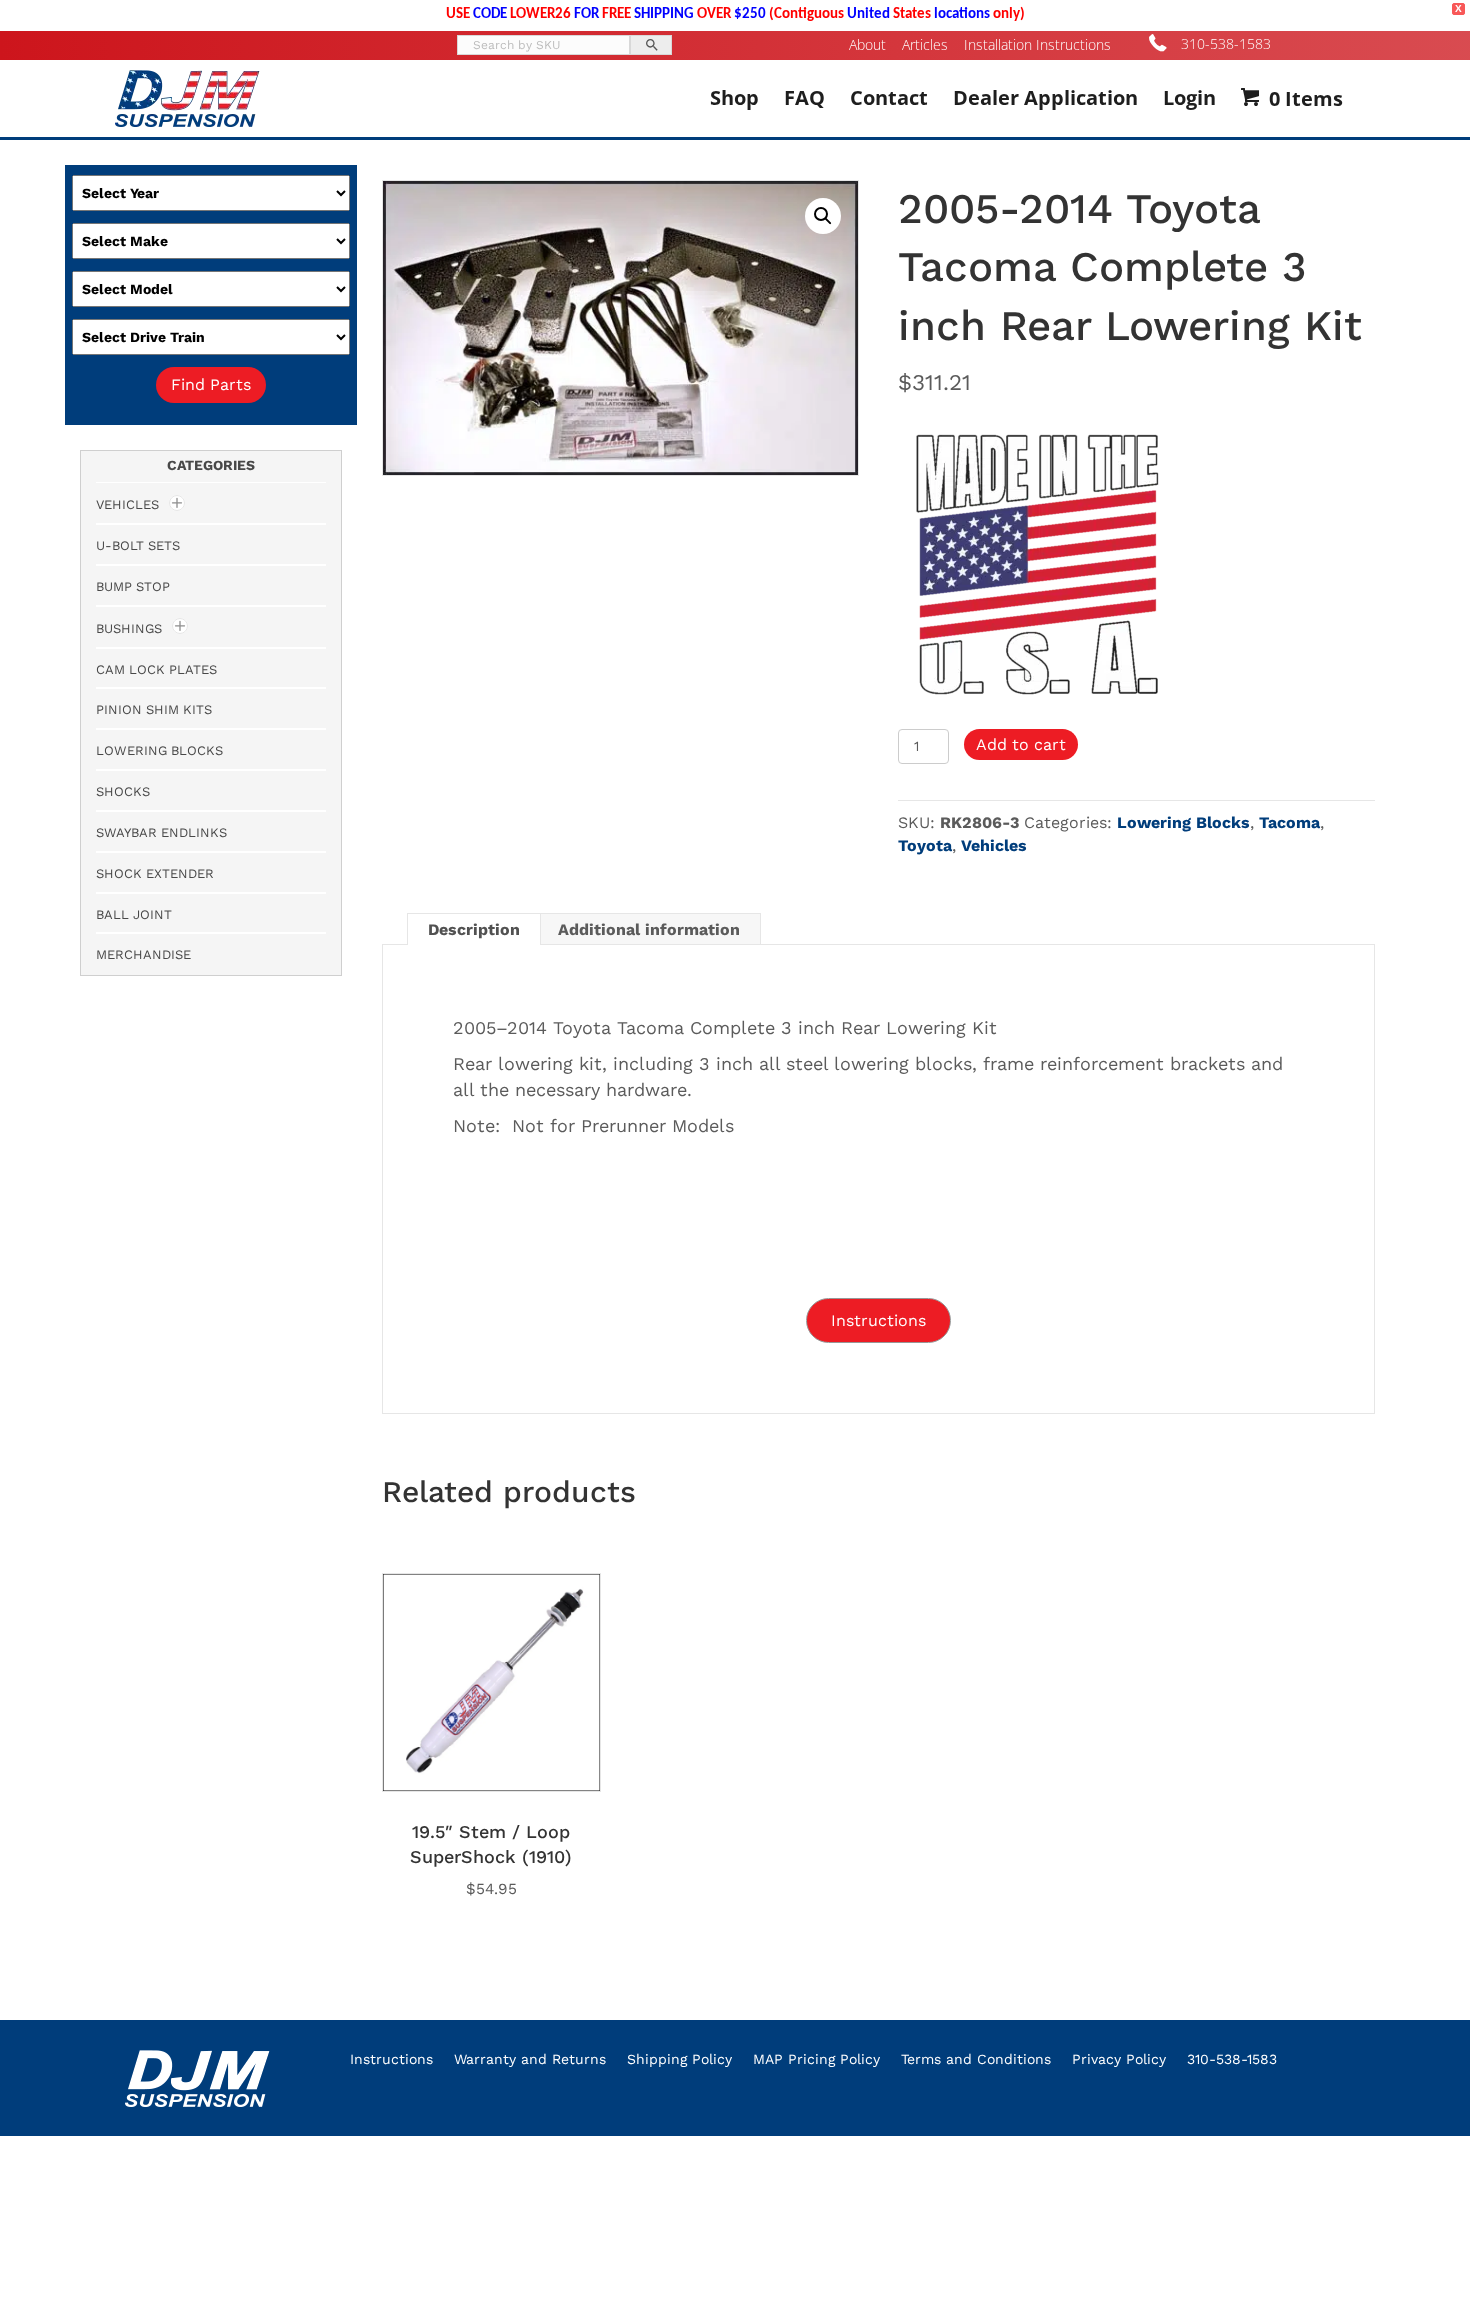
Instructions (391, 2059)
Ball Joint (134, 914)
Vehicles (994, 845)
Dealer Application (1045, 97)
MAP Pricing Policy (816, 2059)
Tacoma (1289, 822)
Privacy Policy (1119, 2059)
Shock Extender (155, 873)
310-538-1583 (1226, 43)
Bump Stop (133, 586)
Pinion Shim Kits (154, 709)
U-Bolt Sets (138, 545)
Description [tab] (474, 929)
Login (1189, 97)
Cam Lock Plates (156, 669)
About (867, 45)
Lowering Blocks (1183, 822)
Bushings (129, 628)
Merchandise (143, 954)
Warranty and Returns (530, 2059)
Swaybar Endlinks (161, 832)
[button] (823, 216)
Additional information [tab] (649, 929)
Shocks (123, 791)
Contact (889, 97)
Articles (925, 45)
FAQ (804, 97)
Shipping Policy (679, 2059)
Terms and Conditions (976, 2059)
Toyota (925, 845)
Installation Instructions (1037, 45)
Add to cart (1021, 744)
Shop (734, 97)
